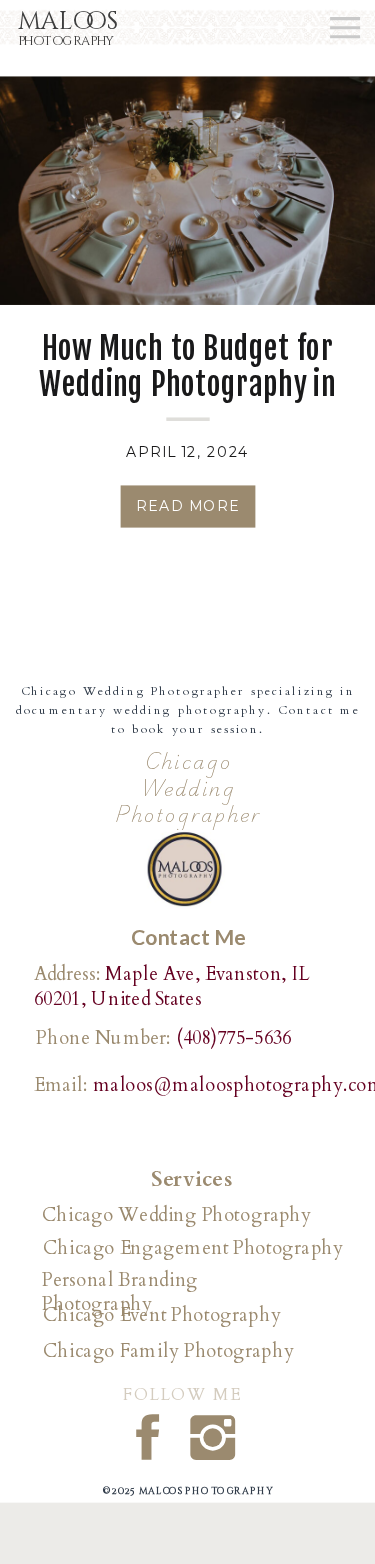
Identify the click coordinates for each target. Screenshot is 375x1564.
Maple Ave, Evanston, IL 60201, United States (171, 986)
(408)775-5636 (234, 1038)
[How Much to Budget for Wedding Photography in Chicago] (187, 190)
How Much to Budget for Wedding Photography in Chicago (187, 384)
